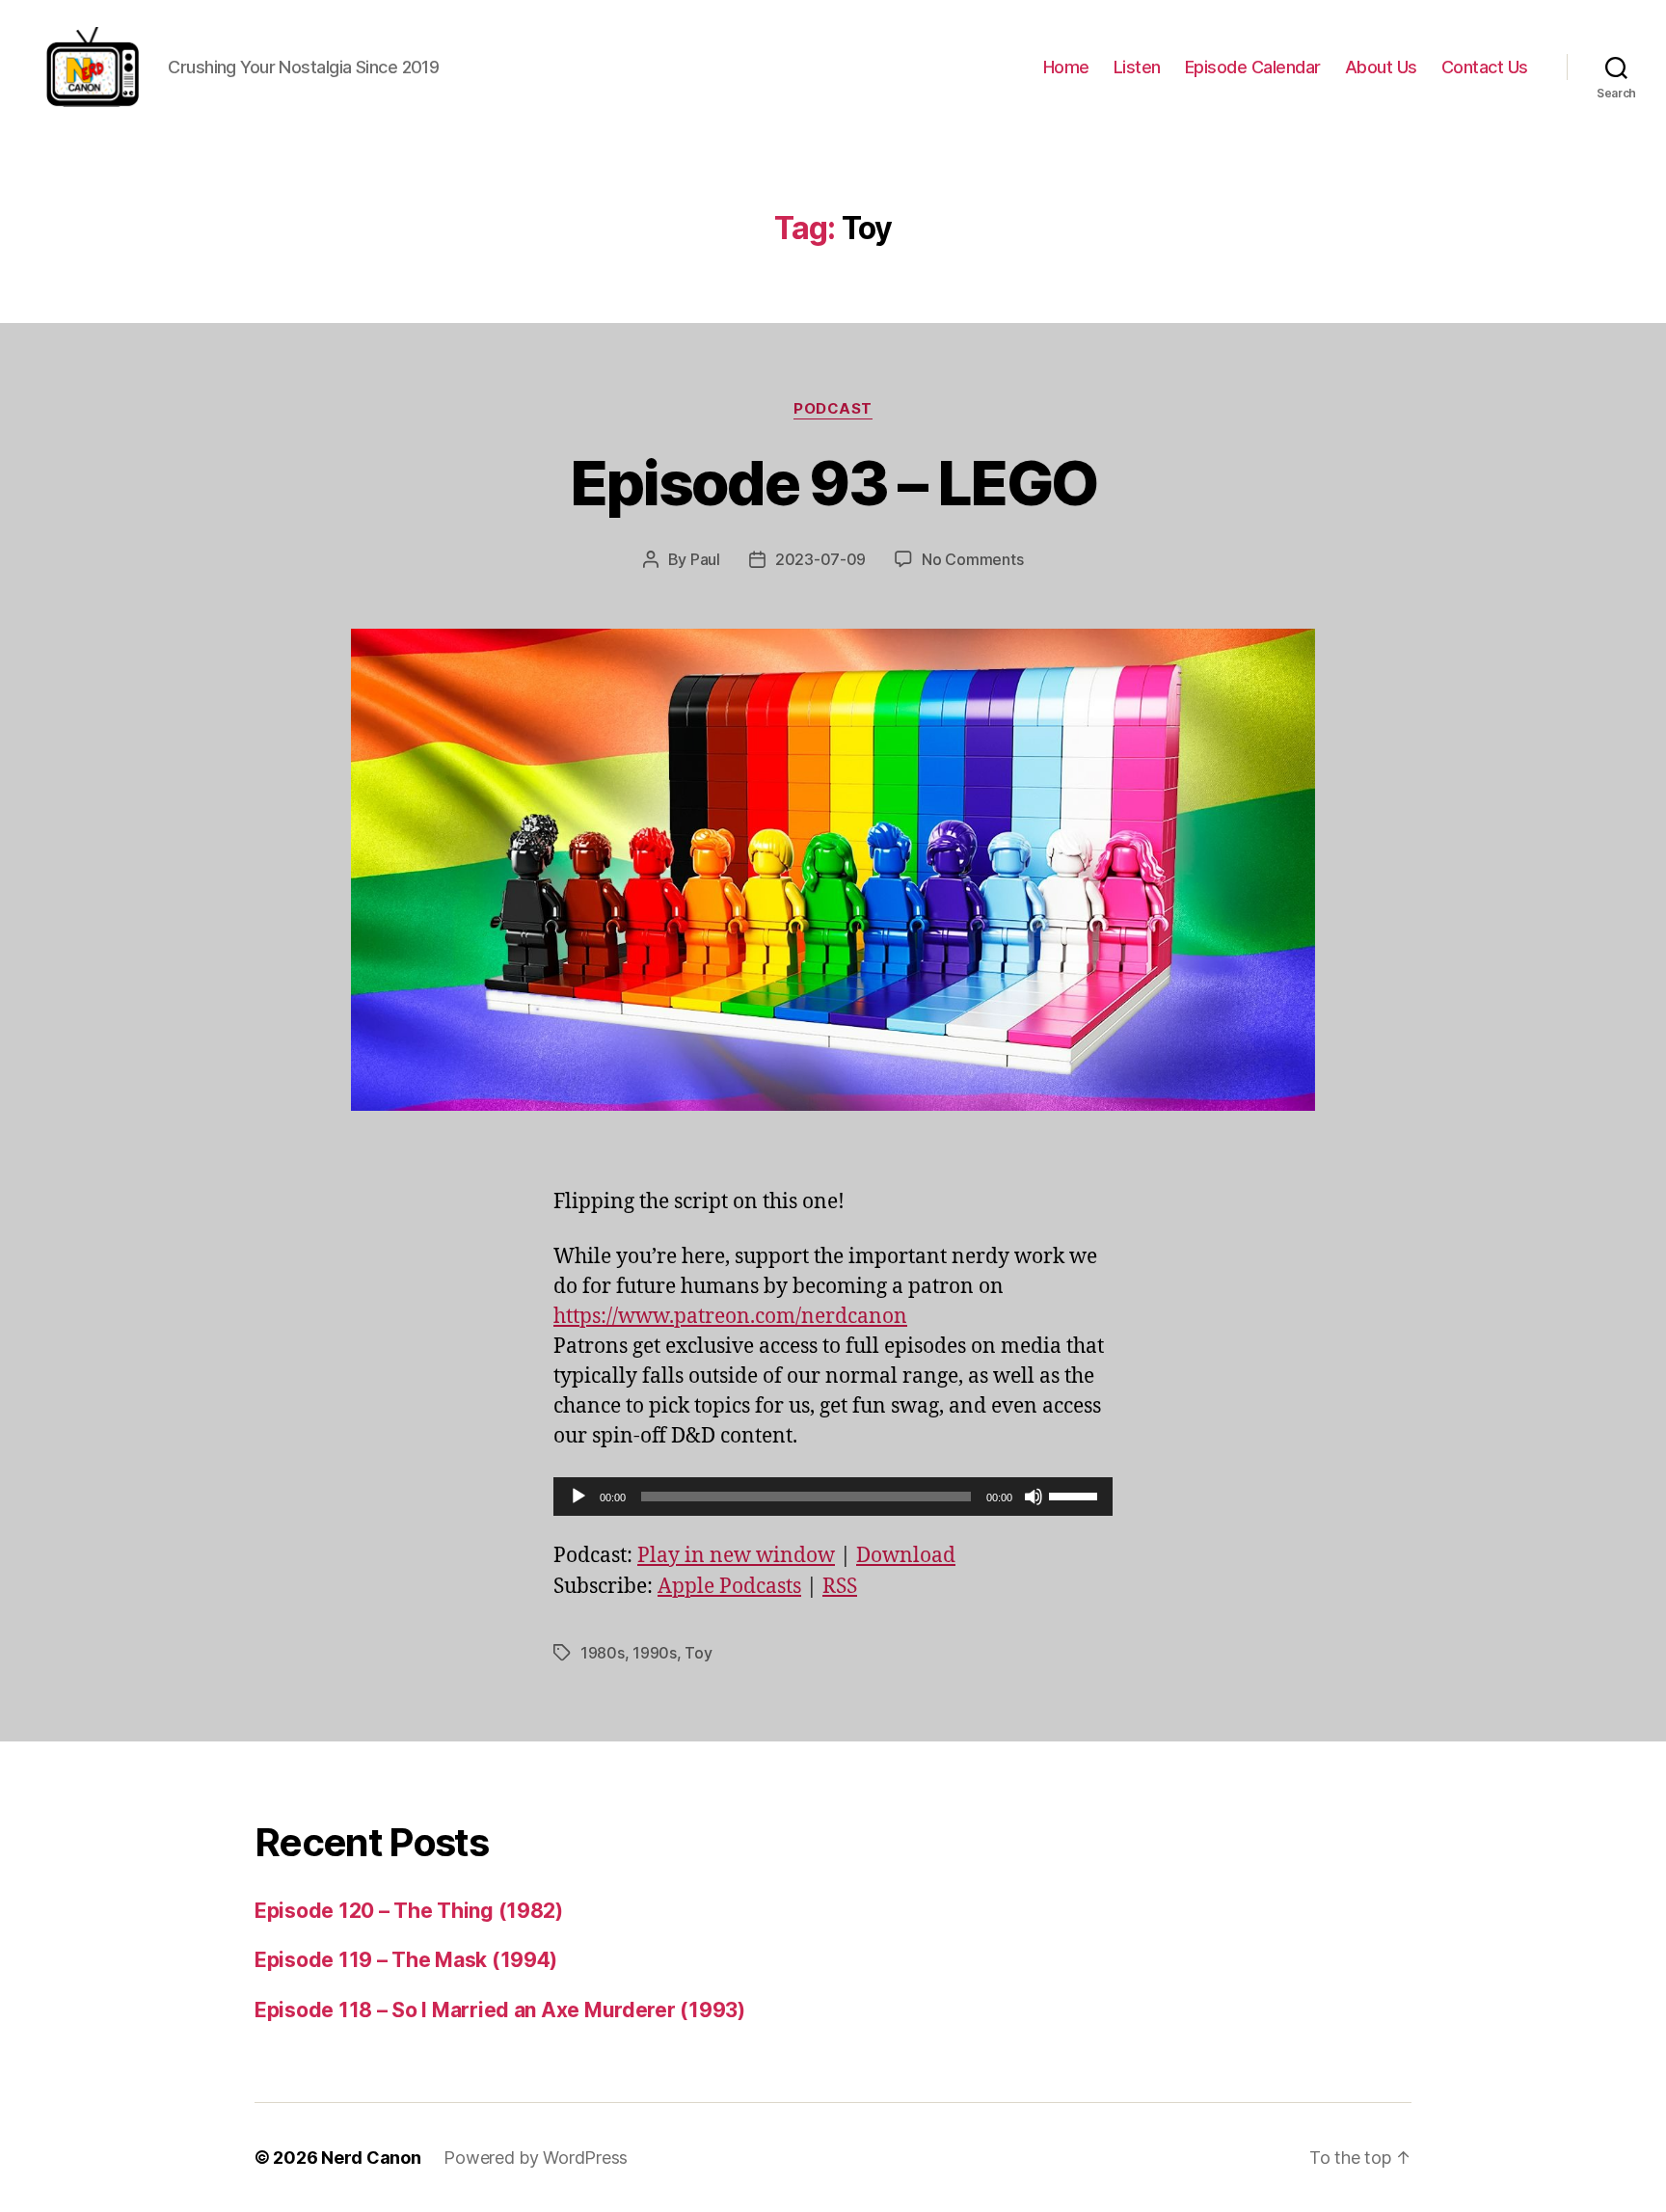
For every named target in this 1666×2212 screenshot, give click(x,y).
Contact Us (1485, 67)
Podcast (833, 409)
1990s (655, 1653)
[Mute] (1034, 1497)
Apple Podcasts (729, 1587)
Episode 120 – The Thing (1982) (409, 1911)
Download (906, 1556)
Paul (705, 559)
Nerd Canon (371, 2158)
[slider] (1076, 1495)
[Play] (578, 1497)
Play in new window (736, 1556)
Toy (698, 1653)
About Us (1381, 67)
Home (1066, 67)
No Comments (972, 559)
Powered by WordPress (536, 2158)
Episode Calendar (1253, 67)
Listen (1137, 67)
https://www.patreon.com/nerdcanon (730, 1317)
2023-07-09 (820, 559)
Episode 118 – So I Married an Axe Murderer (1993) (500, 2010)
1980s (603, 1653)
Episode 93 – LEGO (833, 483)
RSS (840, 1587)
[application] (833, 1497)
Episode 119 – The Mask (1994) (406, 1960)
